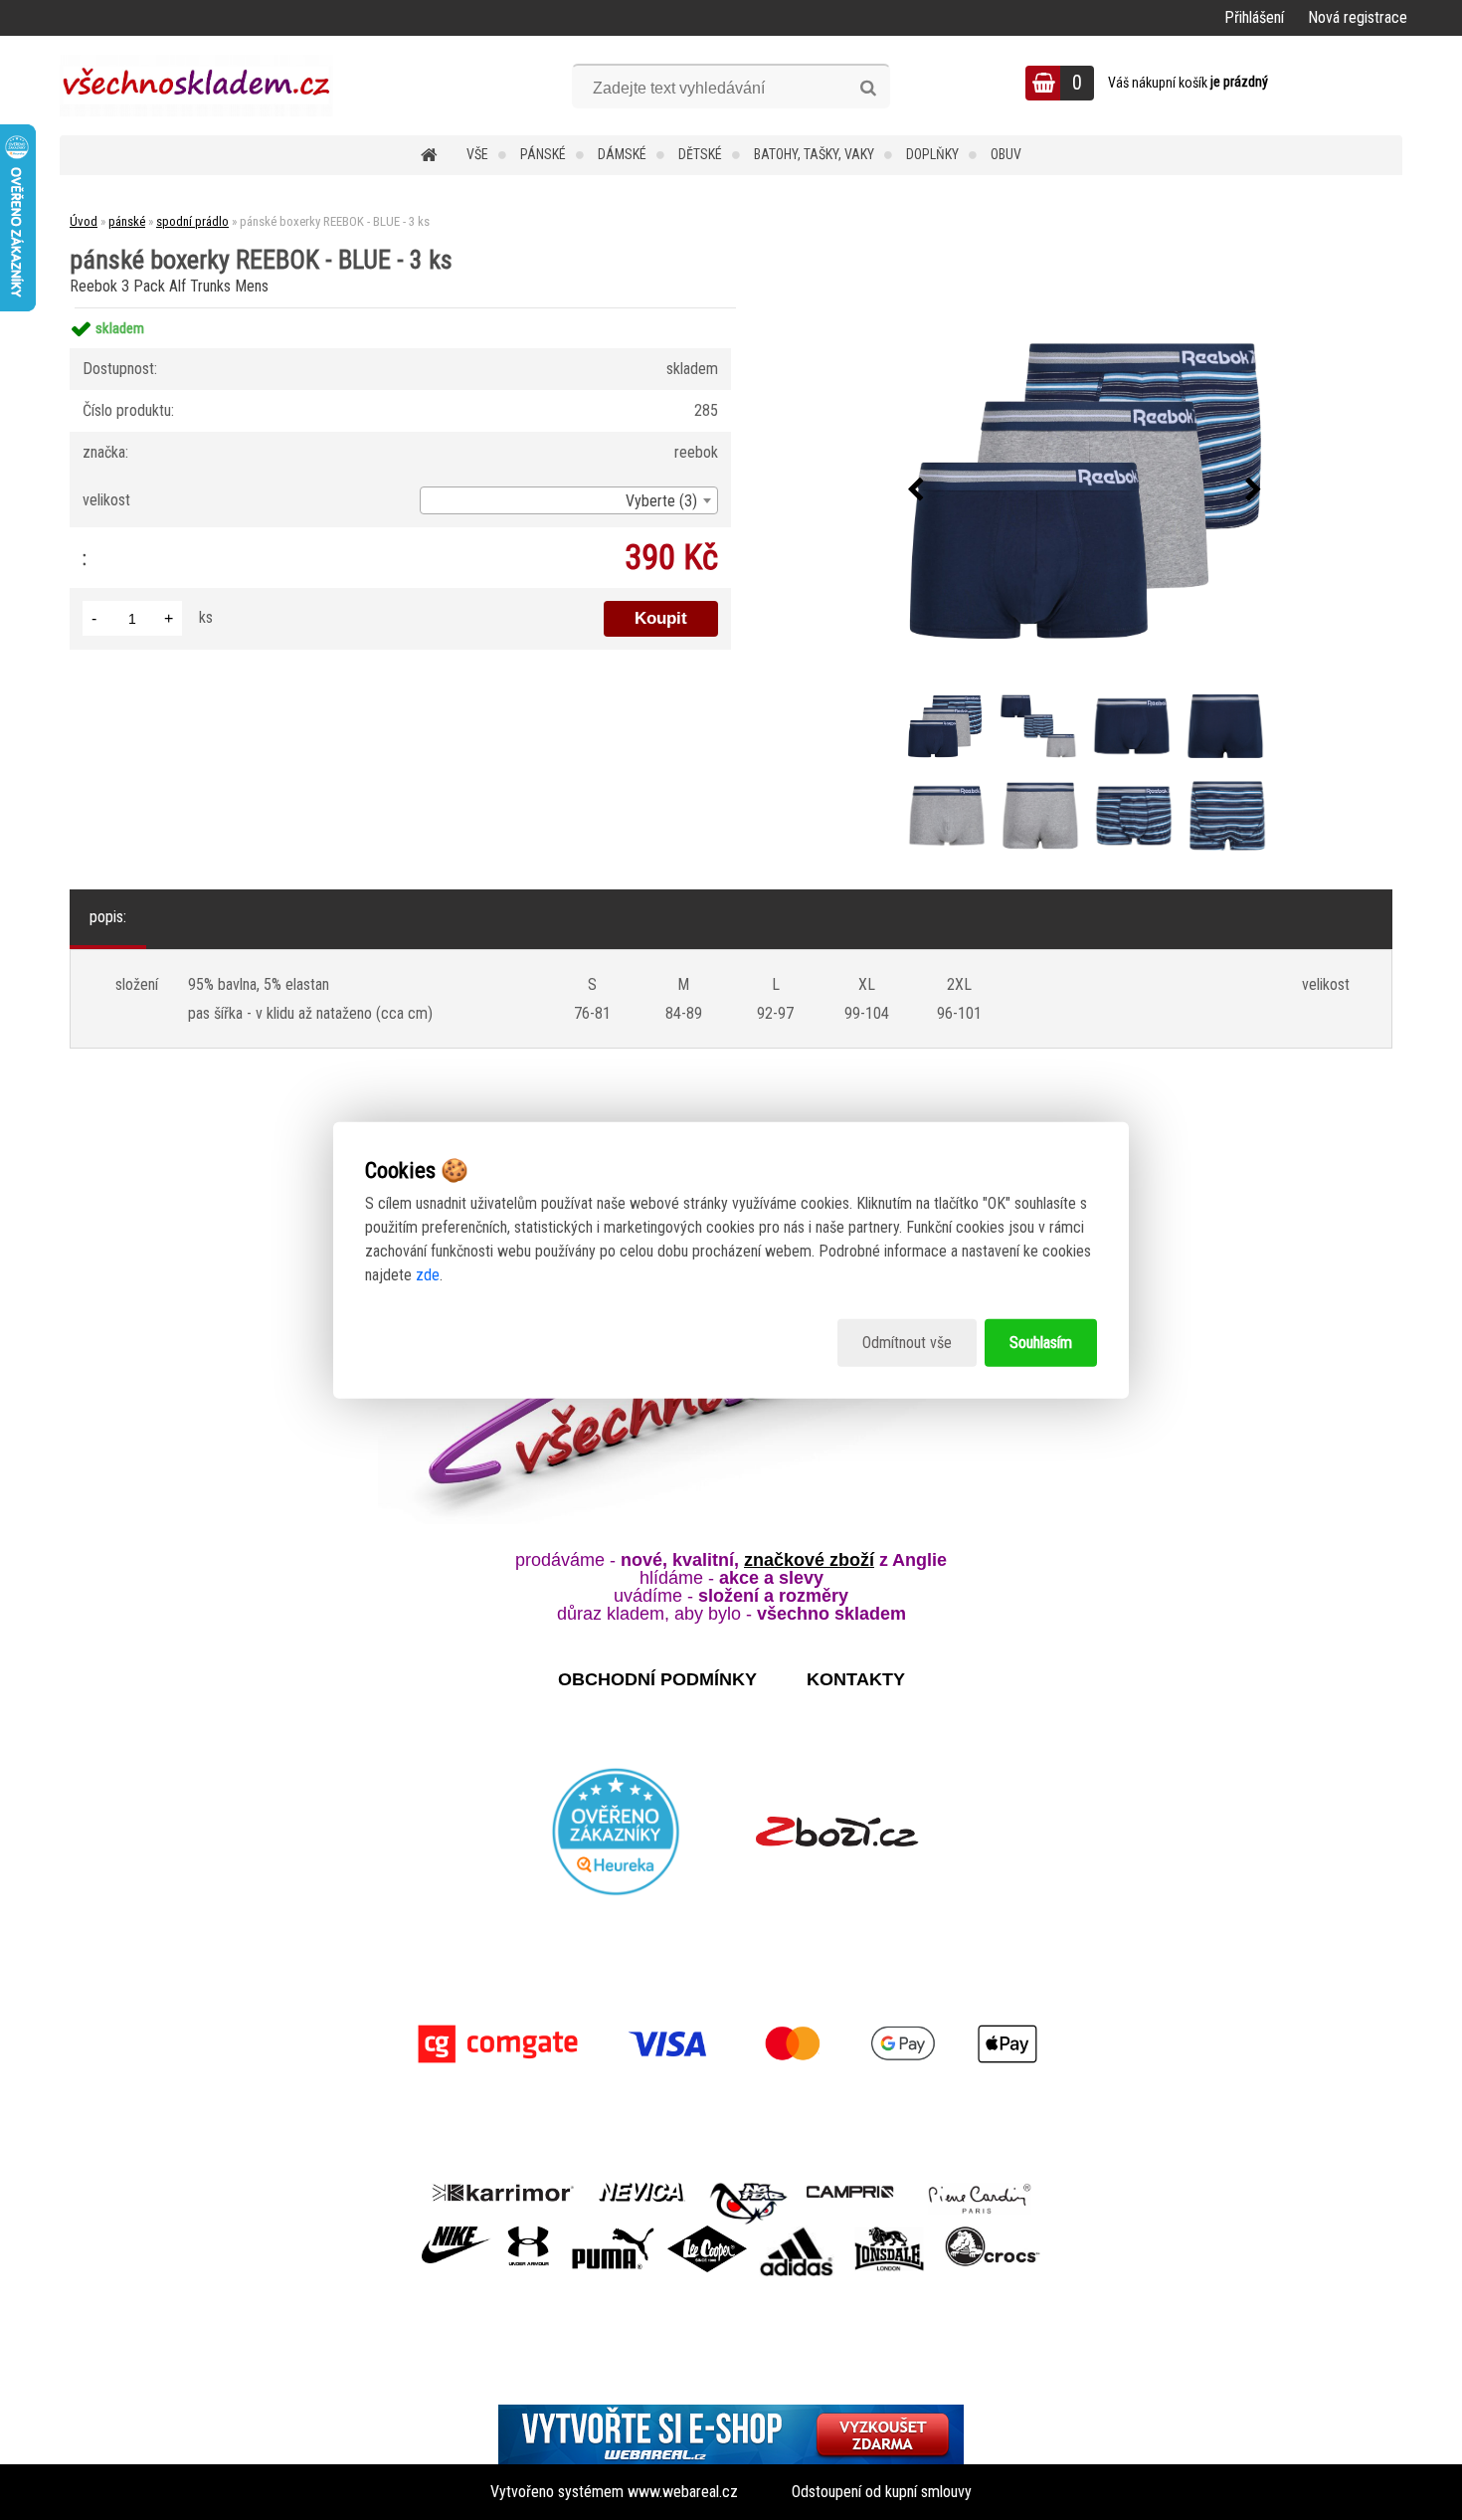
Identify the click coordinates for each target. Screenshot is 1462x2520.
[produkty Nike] (457, 2233)
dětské (700, 154)
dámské (622, 154)
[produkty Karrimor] (503, 2190)
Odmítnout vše (907, 1343)
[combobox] (569, 500)
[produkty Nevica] (642, 2190)
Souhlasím (1041, 1343)
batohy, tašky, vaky (814, 154)
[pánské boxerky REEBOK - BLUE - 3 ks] (1085, 490)
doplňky (932, 154)
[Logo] (196, 86)
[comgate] (731, 2044)
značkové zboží (809, 1560)
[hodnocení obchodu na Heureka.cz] (617, 1832)
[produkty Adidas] (797, 2233)
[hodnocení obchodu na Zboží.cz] (837, 1832)
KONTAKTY (856, 1679)
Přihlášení (1254, 17)
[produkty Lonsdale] (890, 2233)
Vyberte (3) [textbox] (661, 501)
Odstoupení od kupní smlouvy (882, 2492)
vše (477, 154)
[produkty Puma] (613, 2233)
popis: (108, 917)
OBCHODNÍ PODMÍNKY (657, 1679)
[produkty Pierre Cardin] (980, 2190)
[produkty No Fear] (749, 2201)
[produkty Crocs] (993, 2233)
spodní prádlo (192, 221)
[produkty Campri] (850, 2190)
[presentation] (916, 490)
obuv (1006, 154)
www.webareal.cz (683, 2492)
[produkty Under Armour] (529, 2233)
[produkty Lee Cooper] (707, 2233)
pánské (543, 154)
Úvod (84, 221)
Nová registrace (1358, 17)
